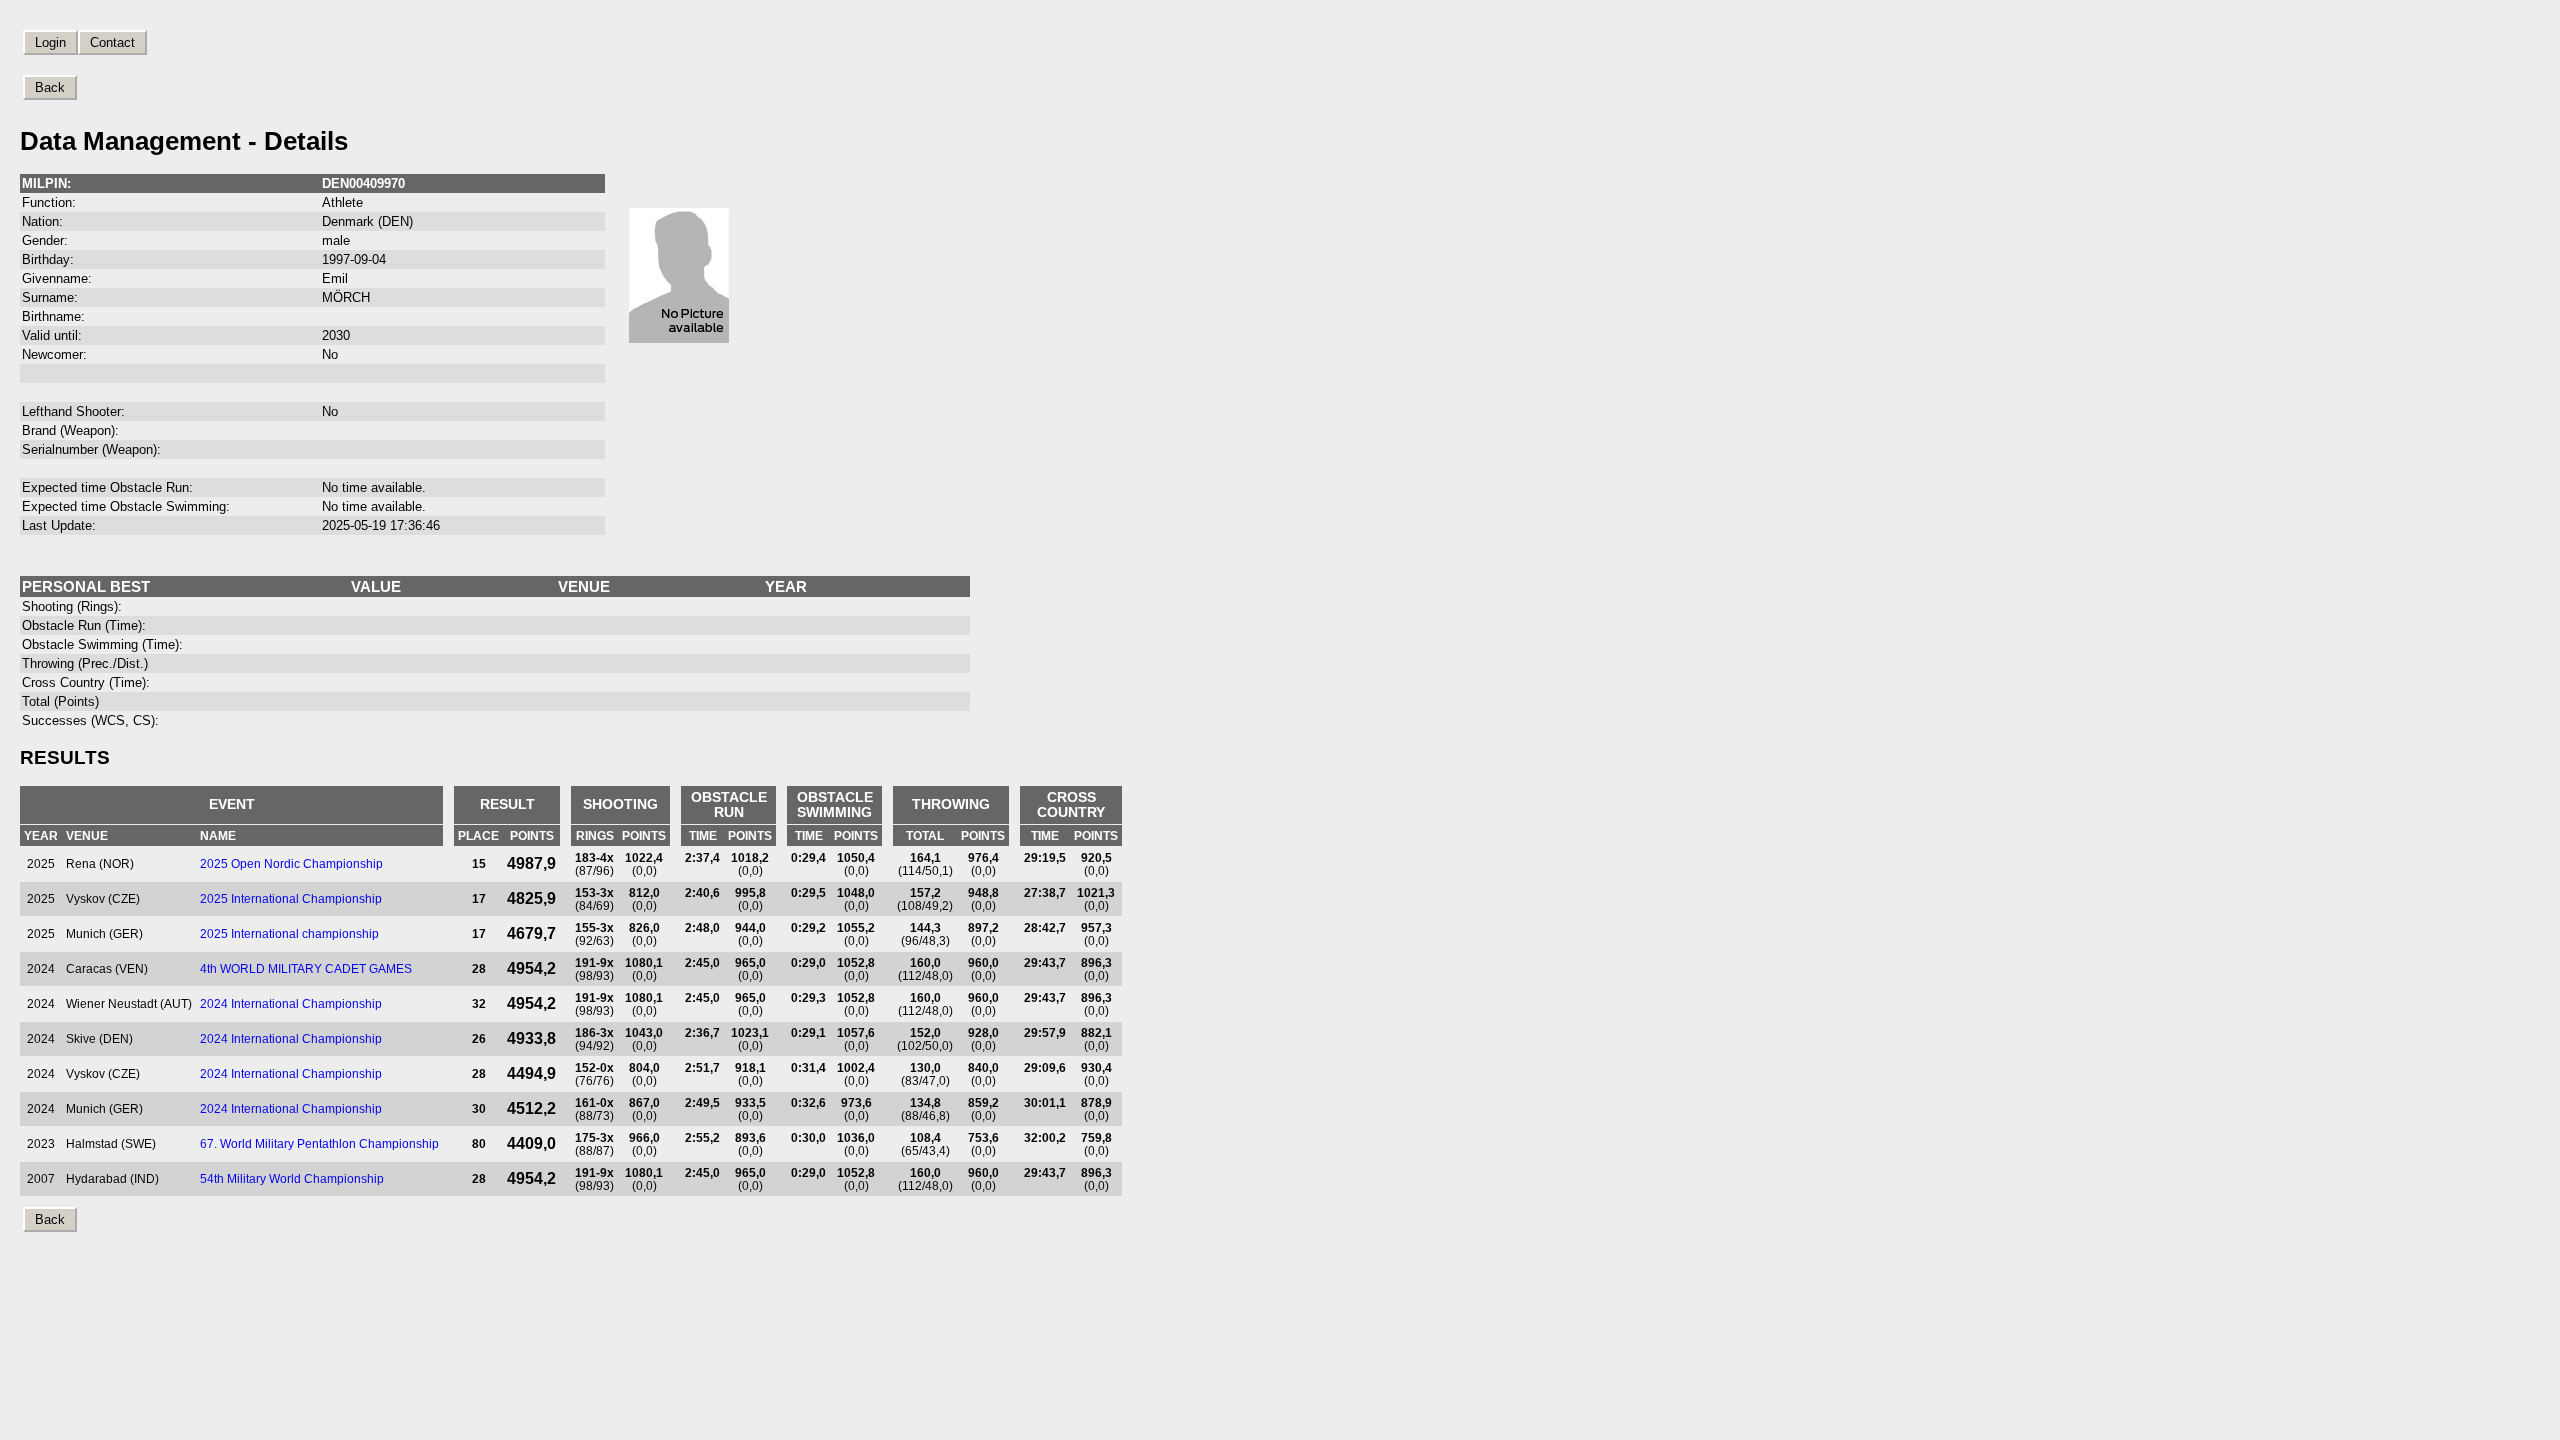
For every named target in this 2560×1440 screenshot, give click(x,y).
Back (50, 87)
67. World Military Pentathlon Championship (319, 1143)
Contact (112, 42)
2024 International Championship (291, 1003)
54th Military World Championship (292, 1178)
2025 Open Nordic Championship (291, 863)
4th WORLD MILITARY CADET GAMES (306, 968)
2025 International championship (289, 933)
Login (50, 42)
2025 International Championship (291, 898)
